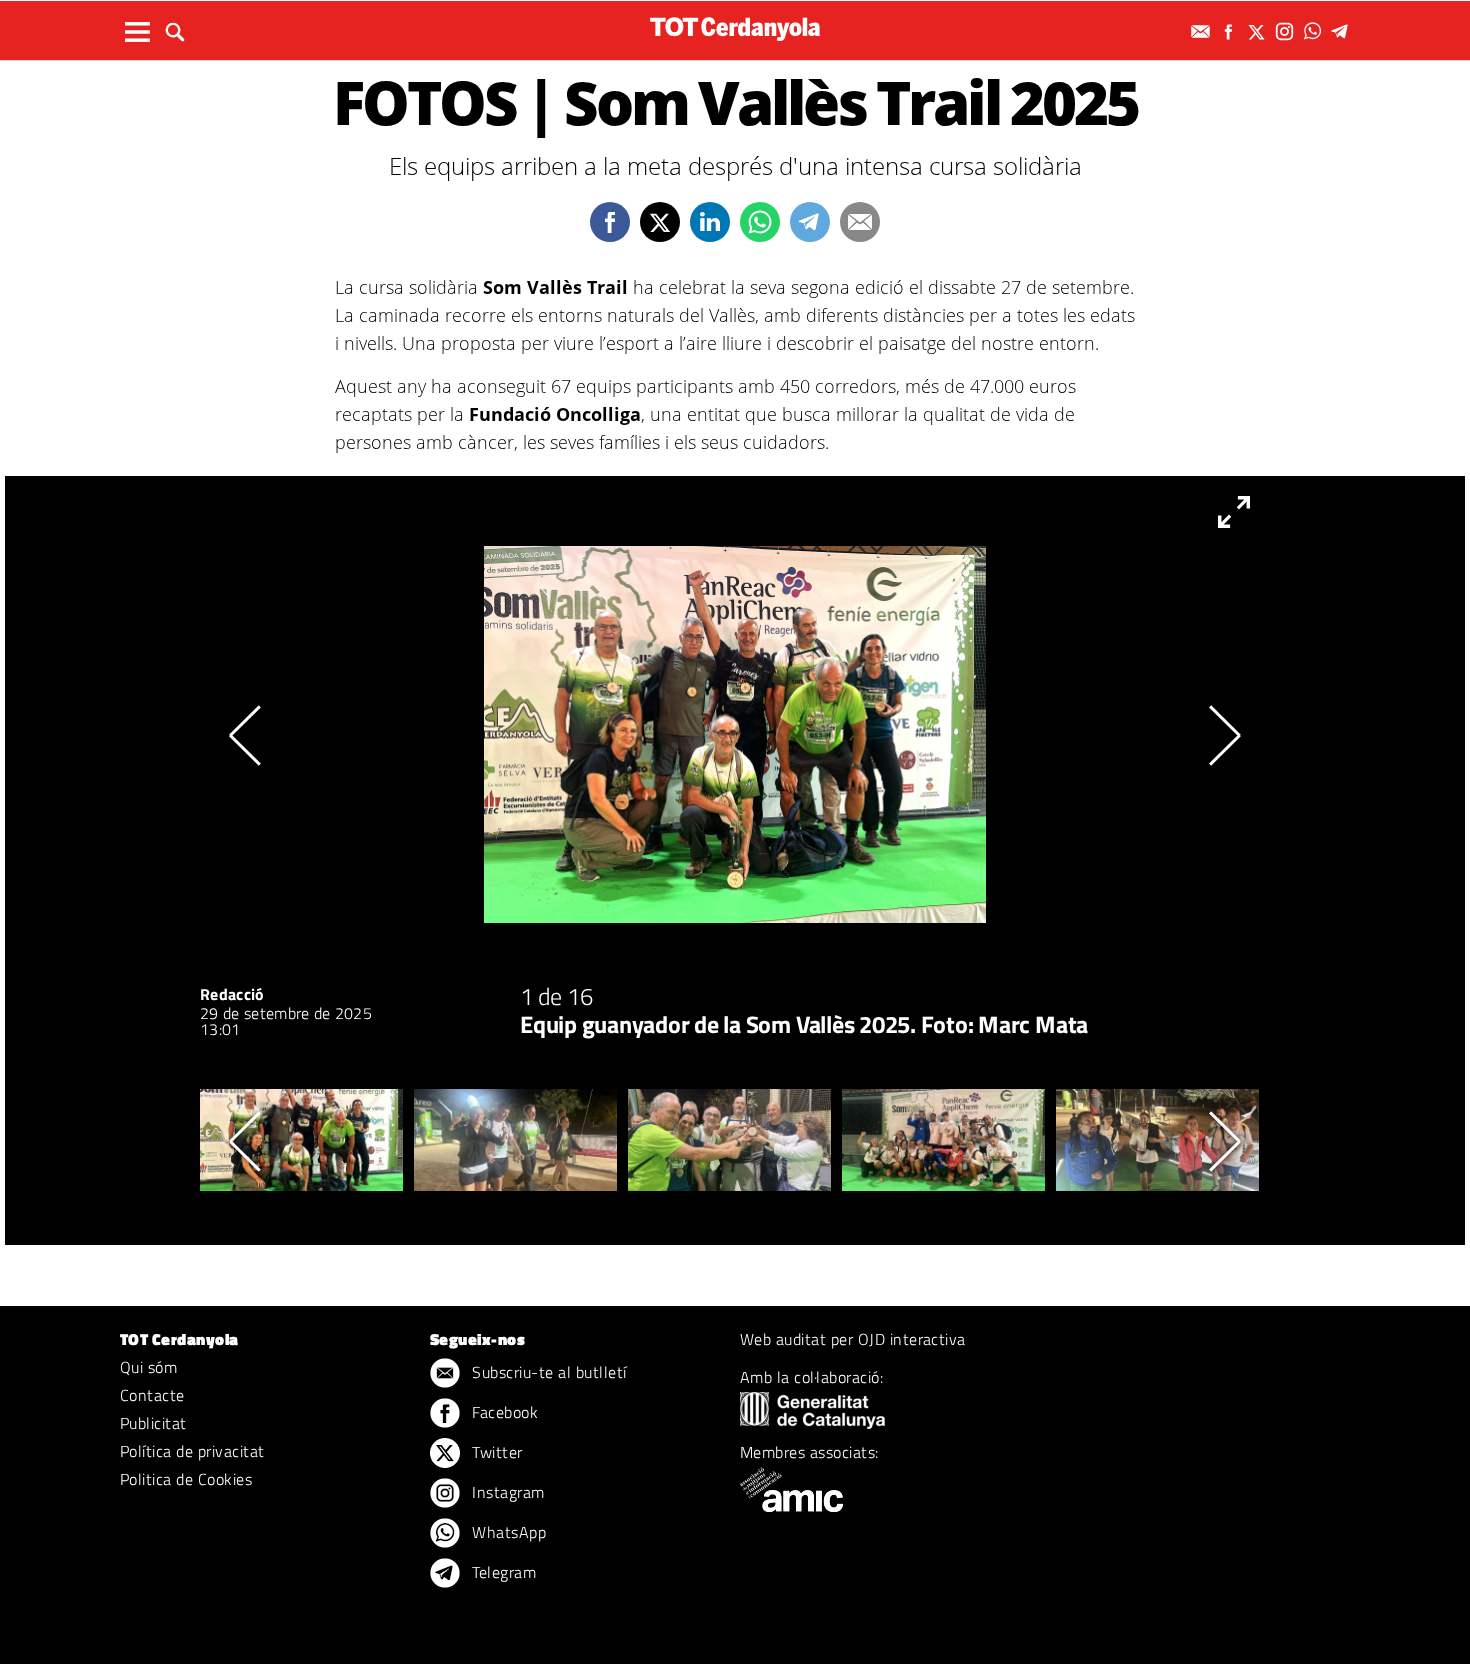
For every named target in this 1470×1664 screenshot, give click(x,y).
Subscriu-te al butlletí (547, 1372)
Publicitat (153, 1423)
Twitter (495, 1452)
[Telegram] (1343, 31)
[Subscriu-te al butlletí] (1203, 31)
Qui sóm (148, 1367)
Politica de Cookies (186, 1479)
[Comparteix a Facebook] (610, 222)
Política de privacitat (192, 1451)
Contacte (152, 1395)
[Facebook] (1231, 31)
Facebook (503, 1412)
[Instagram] (1287, 31)
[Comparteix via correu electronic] (860, 222)
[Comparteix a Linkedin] (710, 222)
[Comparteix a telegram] (810, 222)
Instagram (506, 1492)
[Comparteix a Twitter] (660, 222)
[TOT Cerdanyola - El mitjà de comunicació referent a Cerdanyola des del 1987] (735, 28)
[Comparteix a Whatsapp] (760, 222)
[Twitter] (1259, 31)
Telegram (502, 1572)
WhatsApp (507, 1532)
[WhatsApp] (1315, 31)
